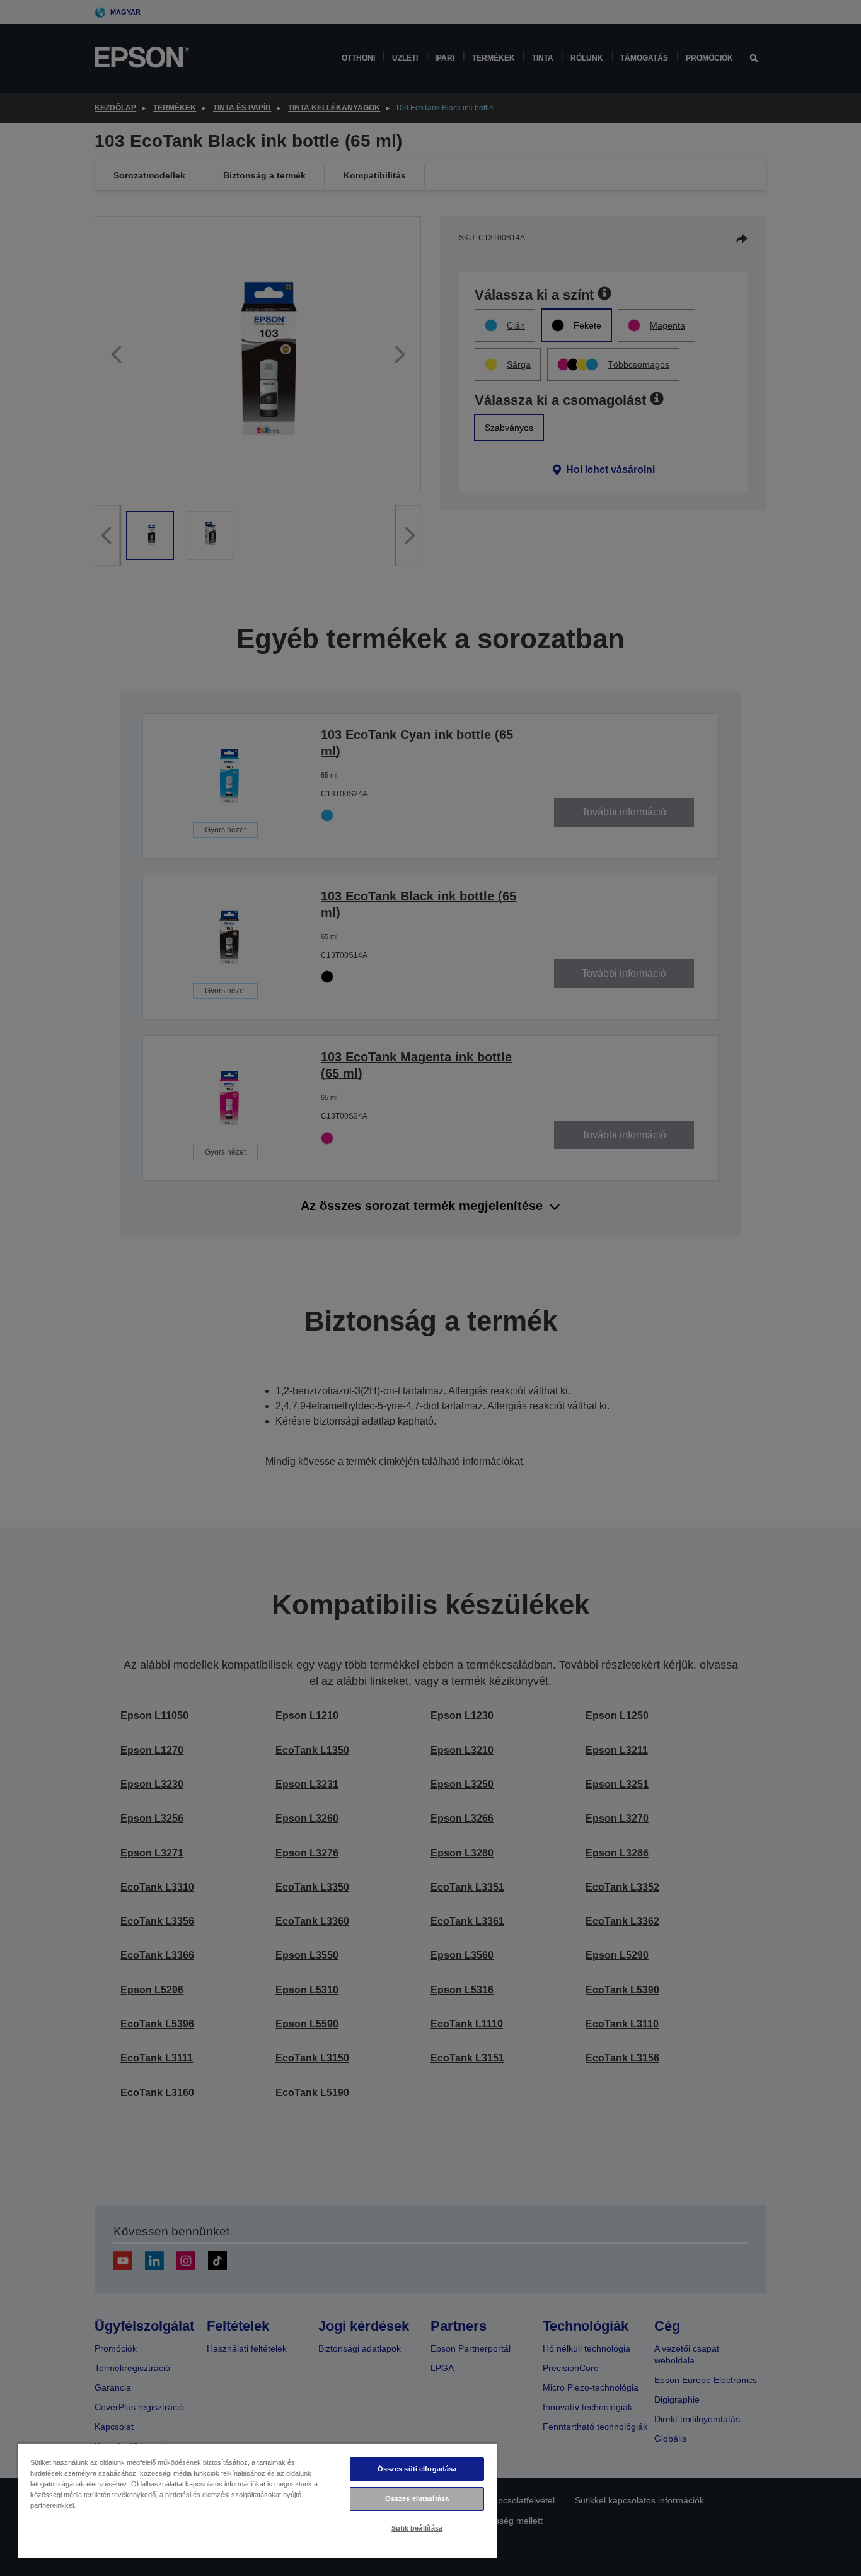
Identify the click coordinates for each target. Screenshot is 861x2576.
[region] (257, 2501)
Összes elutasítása (417, 2498)
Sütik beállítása (417, 2528)
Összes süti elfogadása (417, 2469)
